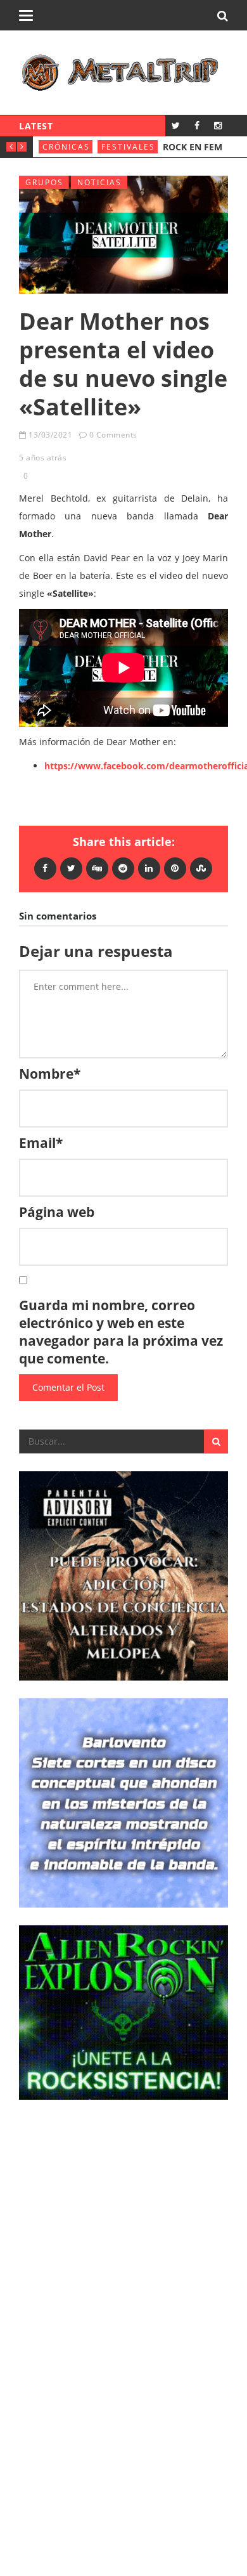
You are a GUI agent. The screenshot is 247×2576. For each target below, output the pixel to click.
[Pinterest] (175, 868)
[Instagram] (218, 125)
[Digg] (97, 868)
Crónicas (66, 147)
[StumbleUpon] (201, 868)
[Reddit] (123, 868)
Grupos (44, 182)
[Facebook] (197, 125)
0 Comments (113, 435)
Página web (57, 1212)
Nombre (50, 1074)
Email (41, 1143)
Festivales (128, 147)
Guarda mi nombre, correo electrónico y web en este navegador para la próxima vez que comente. (121, 1332)
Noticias (99, 182)
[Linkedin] (149, 868)
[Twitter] (176, 125)
